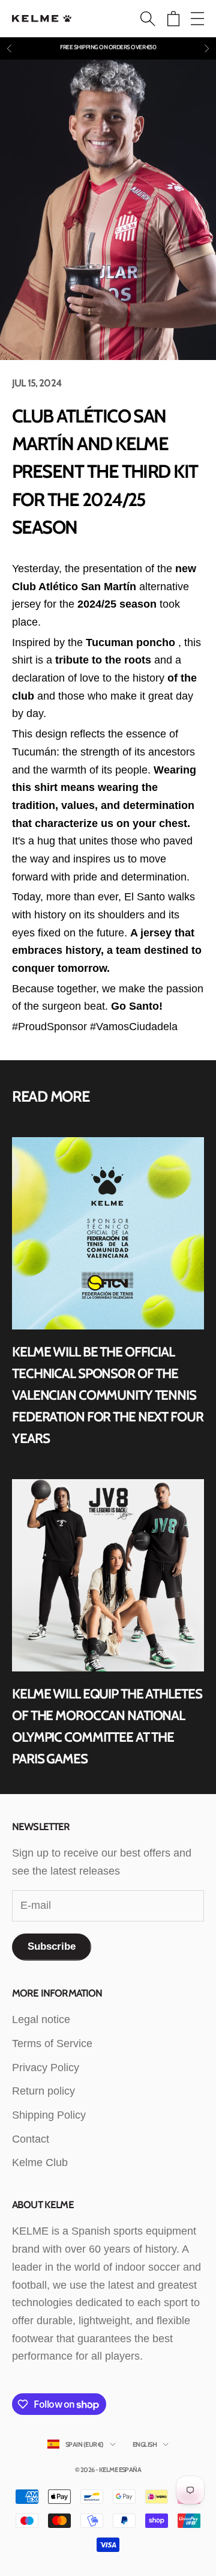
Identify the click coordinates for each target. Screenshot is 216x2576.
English (145, 2444)
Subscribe (52, 1946)
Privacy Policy (46, 2068)
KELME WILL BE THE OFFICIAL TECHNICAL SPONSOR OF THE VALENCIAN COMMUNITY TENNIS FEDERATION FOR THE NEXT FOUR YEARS (108, 1395)
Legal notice (41, 2019)
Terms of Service (52, 2043)
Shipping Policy (49, 2115)
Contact (31, 2139)
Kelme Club (40, 2162)
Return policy (43, 2091)
